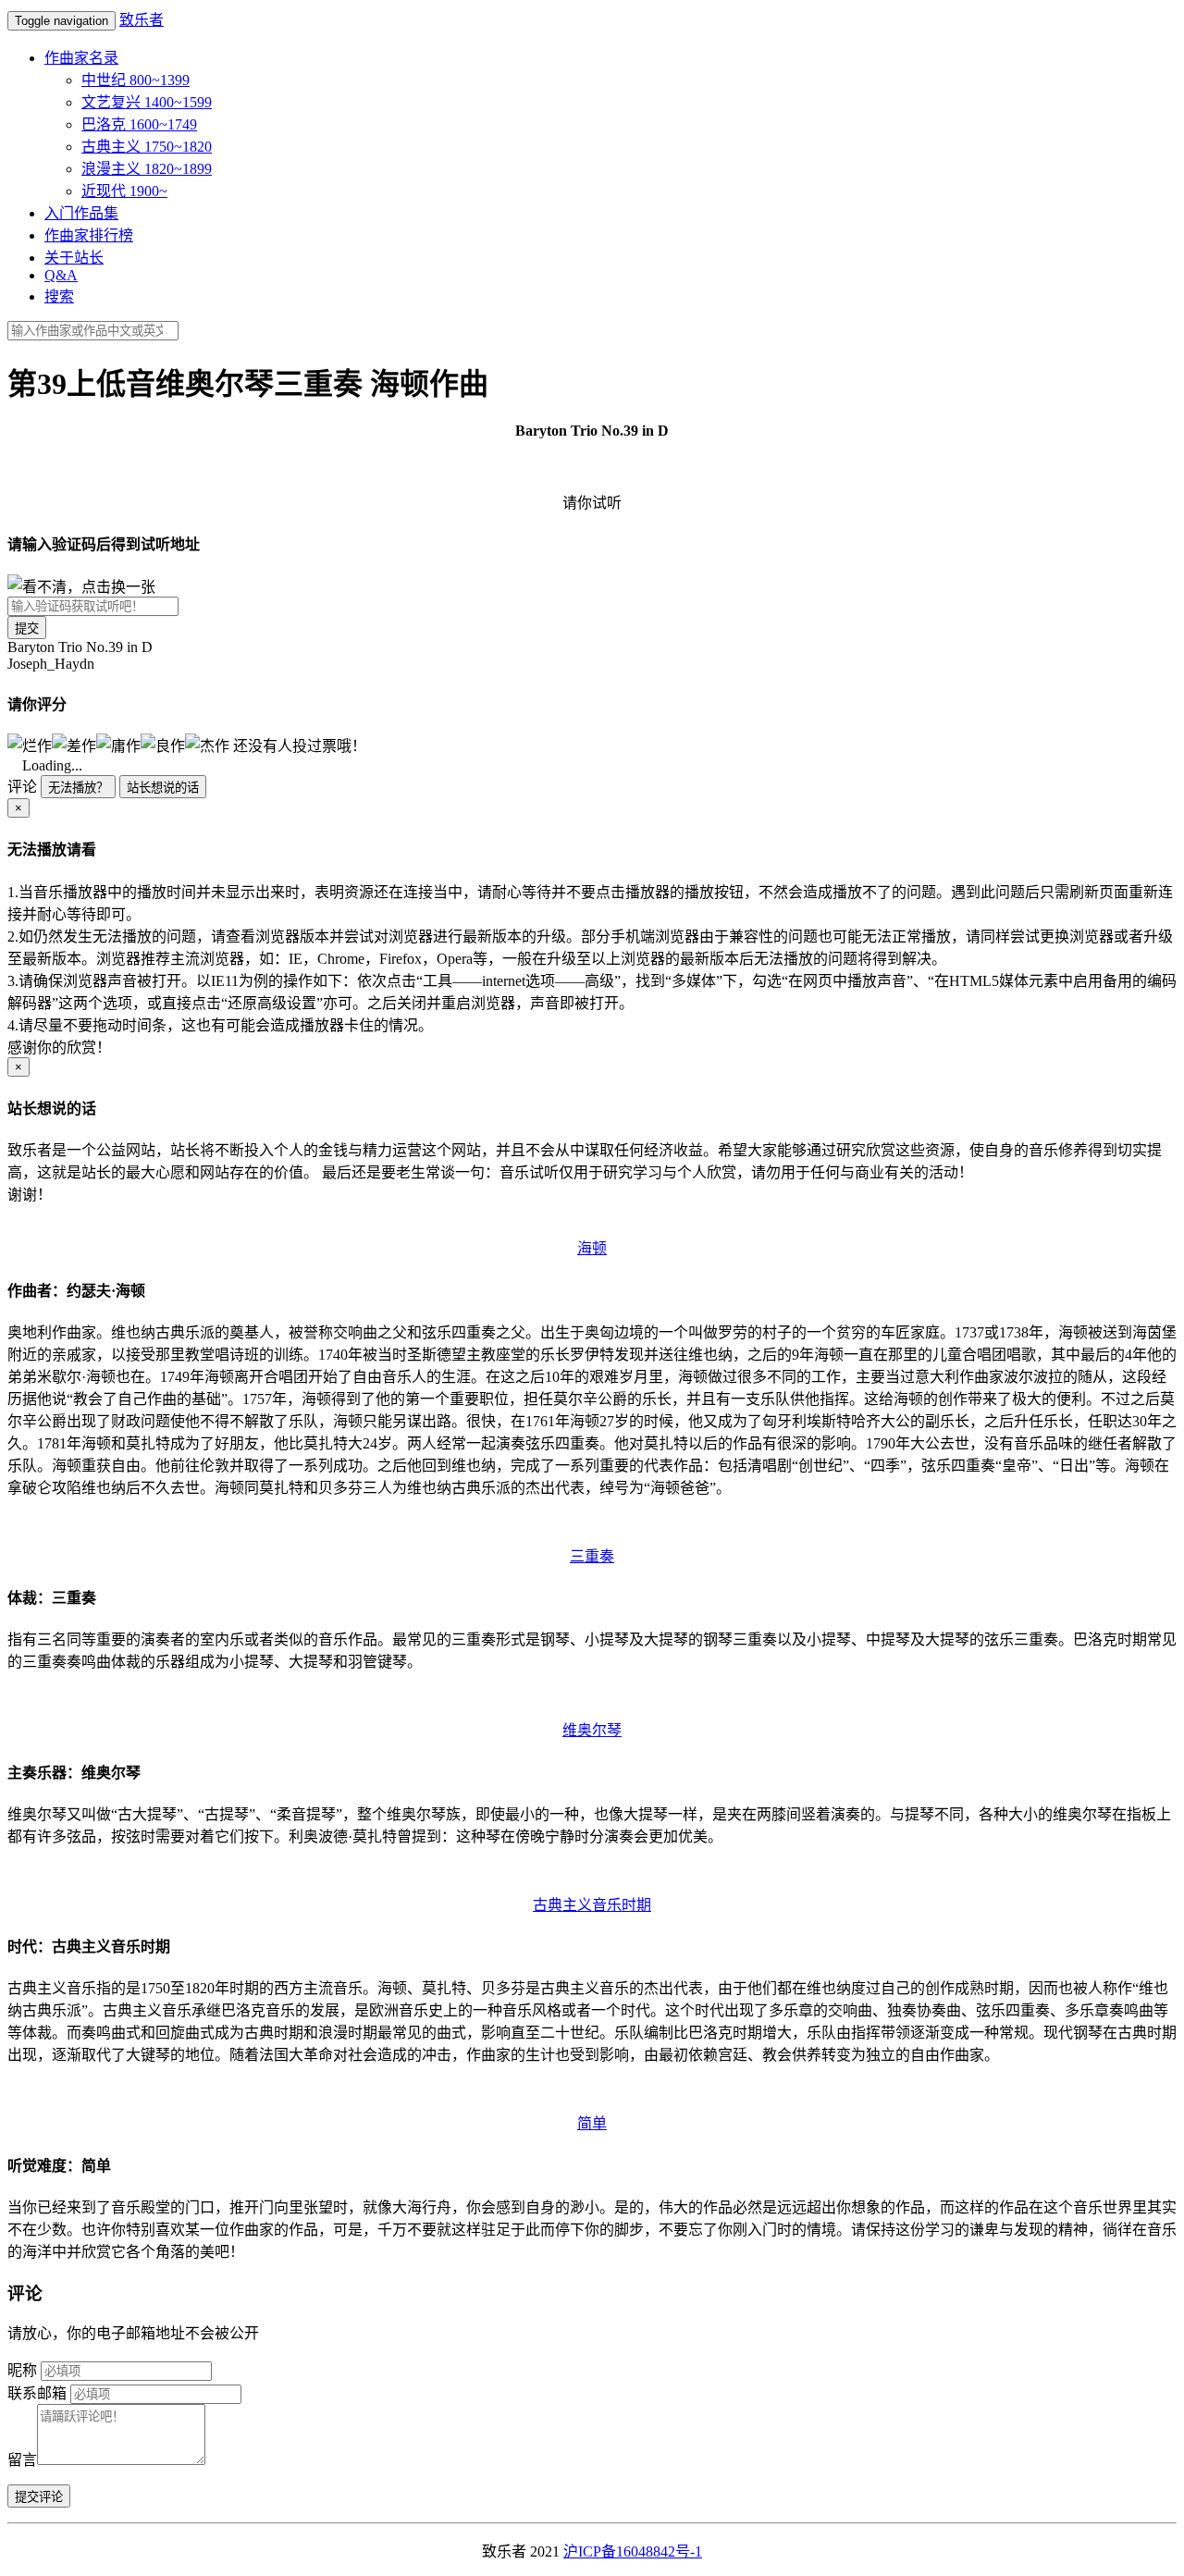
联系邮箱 (37, 2393)
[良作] (163, 745)
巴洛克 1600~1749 (139, 124)
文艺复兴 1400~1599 (147, 102)
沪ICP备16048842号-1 (633, 2551)
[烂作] (30, 745)
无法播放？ (78, 788)
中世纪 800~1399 (136, 80)
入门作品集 (81, 213)
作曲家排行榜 (89, 235)
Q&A (61, 275)
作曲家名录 (81, 58)
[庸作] (118, 745)
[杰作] (207, 745)
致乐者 (142, 20)
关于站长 (74, 258)
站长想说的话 (163, 788)
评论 (22, 787)
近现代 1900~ (124, 191)
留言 (22, 2460)
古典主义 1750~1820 (147, 147)
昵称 (22, 2370)
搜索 (59, 296)
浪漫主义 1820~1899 (147, 169)
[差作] (74, 745)
